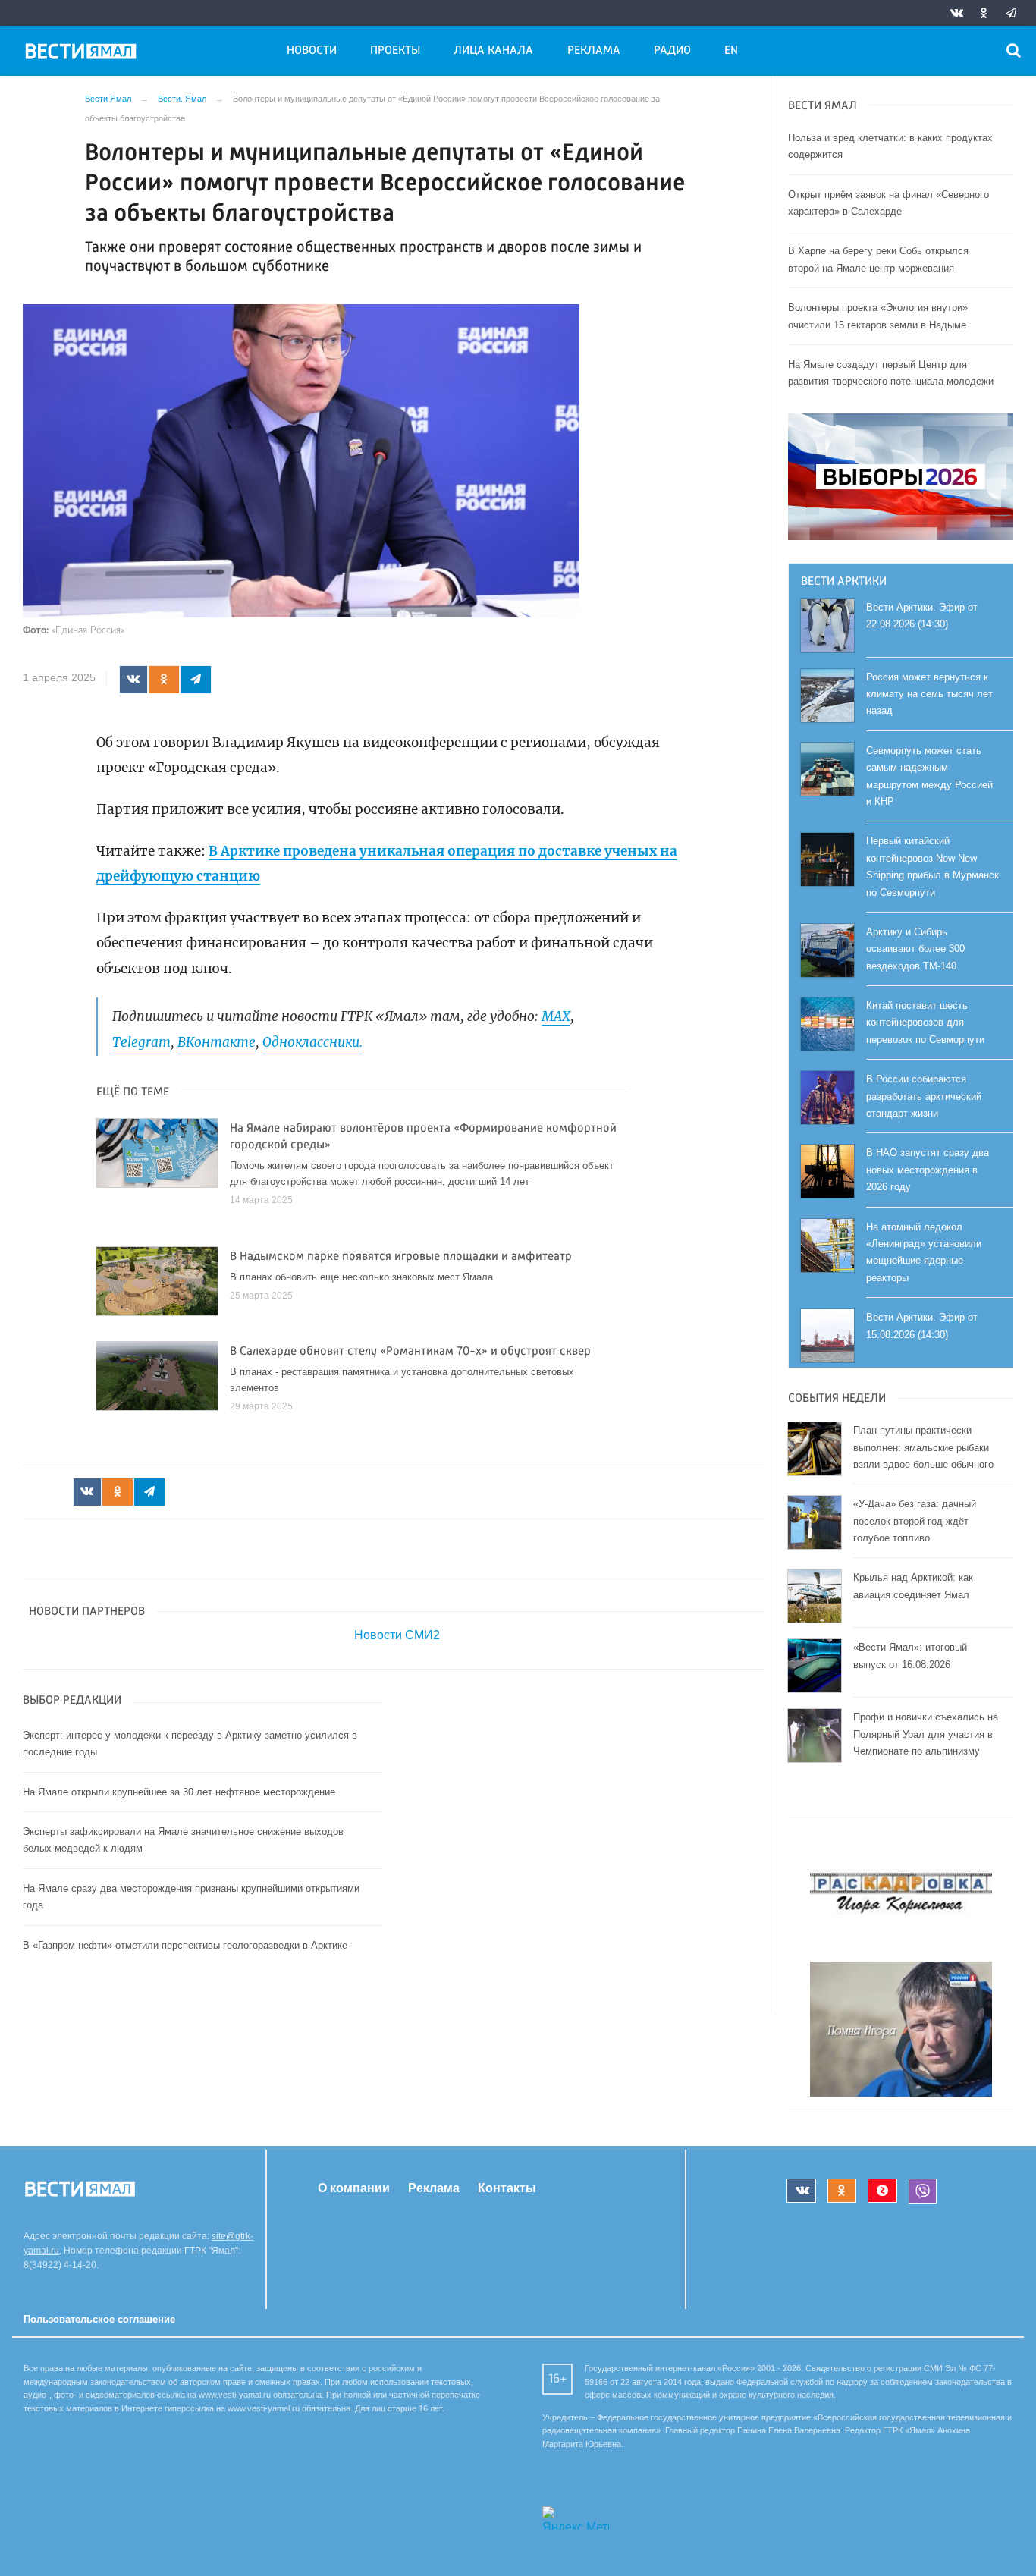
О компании (354, 2188)
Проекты (395, 51)
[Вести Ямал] (83, 54)
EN (731, 51)
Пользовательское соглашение (99, 2319)
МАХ (556, 1016)
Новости (312, 51)
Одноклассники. (312, 1042)
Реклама (594, 51)
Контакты (507, 2188)
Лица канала (493, 51)
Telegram (141, 1042)
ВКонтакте (217, 1042)
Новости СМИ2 (397, 1635)
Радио (672, 51)
